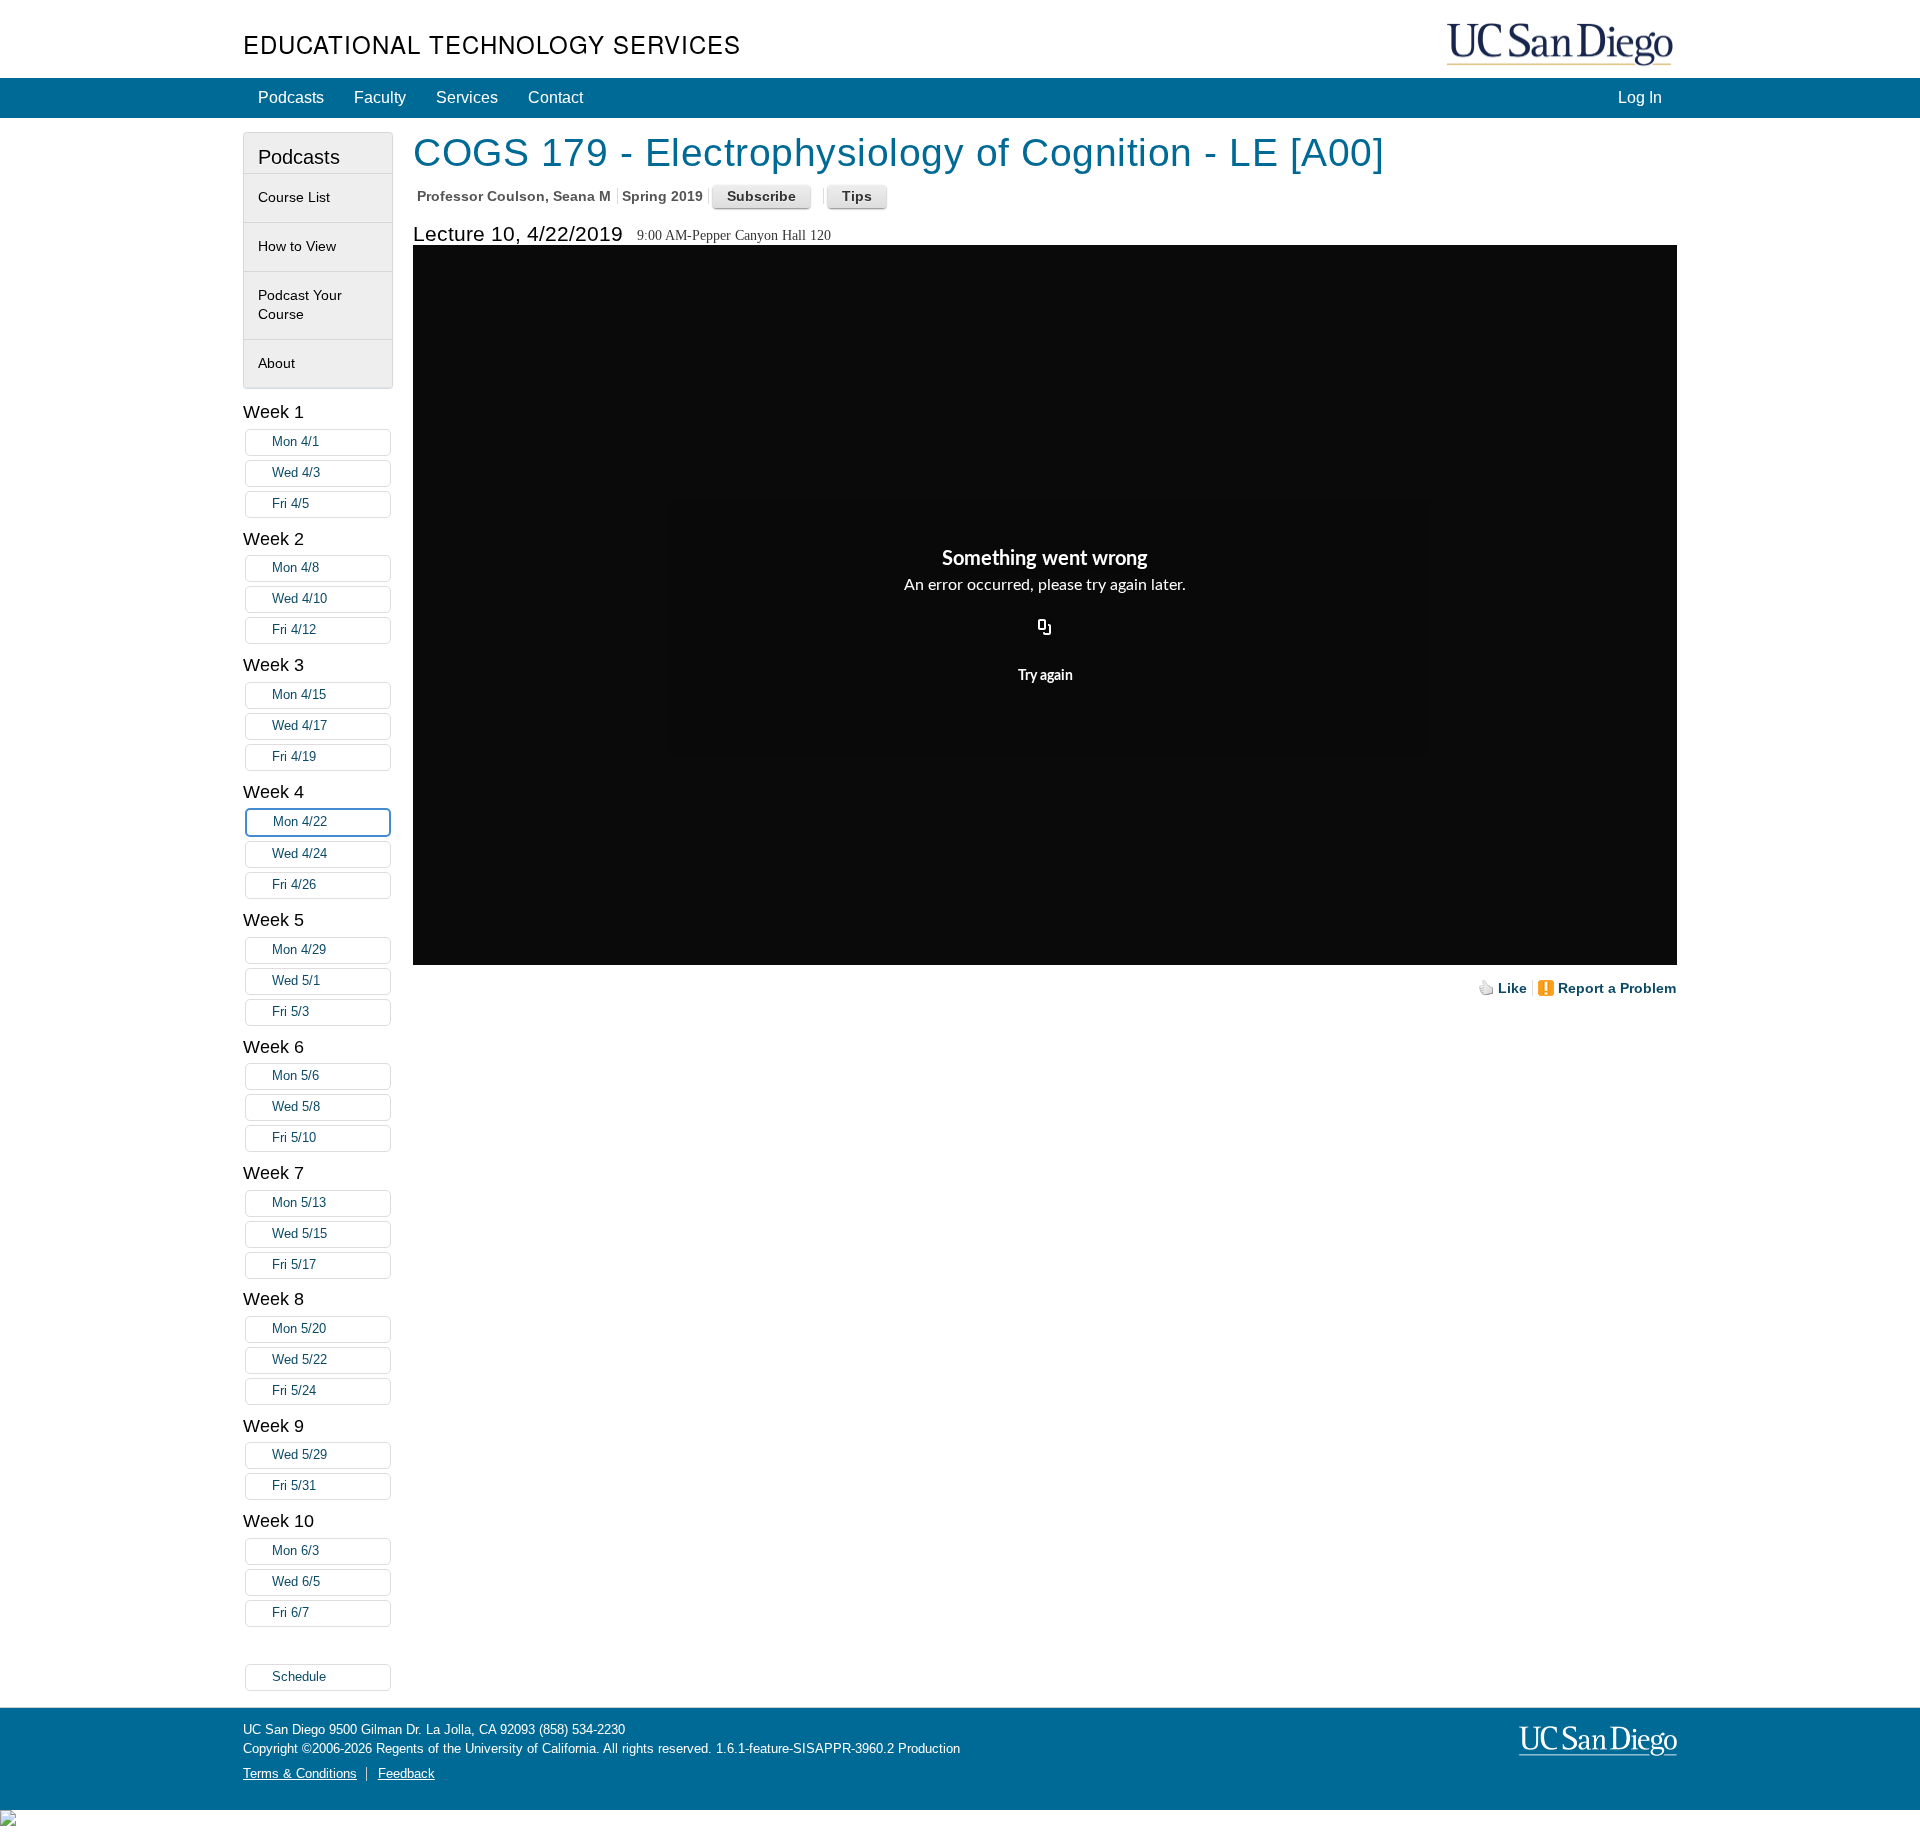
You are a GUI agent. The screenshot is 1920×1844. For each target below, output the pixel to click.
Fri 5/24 (294, 1391)
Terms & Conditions (300, 1774)
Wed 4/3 (296, 473)
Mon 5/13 (299, 1203)
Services (467, 97)
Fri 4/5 (290, 504)
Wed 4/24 (299, 854)
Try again (1045, 676)
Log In (1640, 97)
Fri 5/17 (294, 1265)
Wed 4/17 (299, 726)
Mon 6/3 (295, 1551)
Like (1512, 988)
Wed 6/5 (296, 1582)
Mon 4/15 (299, 695)
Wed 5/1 (296, 981)
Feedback (406, 1774)
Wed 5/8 (296, 1107)
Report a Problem (1617, 988)
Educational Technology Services (492, 43)
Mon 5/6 (295, 1076)
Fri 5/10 (294, 1138)
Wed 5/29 (299, 1455)
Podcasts (291, 97)
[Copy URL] (1045, 628)
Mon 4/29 (299, 950)
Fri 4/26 (294, 885)
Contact (555, 97)
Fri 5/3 (290, 1012)
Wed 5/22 (299, 1360)
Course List (294, 197)
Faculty (380, 97)
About (276, 363)
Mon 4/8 (295, 568)
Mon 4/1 (295, 442)
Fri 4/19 (294, 757)
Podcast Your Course (300, 305)
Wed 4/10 (299, 599)
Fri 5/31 (294, 1486)
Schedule (299, 1677)
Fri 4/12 (294, 630)
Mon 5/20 (299, 1329)
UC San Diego (1562, 45)
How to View (297, 246)
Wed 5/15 (299, 1234)
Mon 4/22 (300, 822)
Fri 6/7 (290, 1613)
